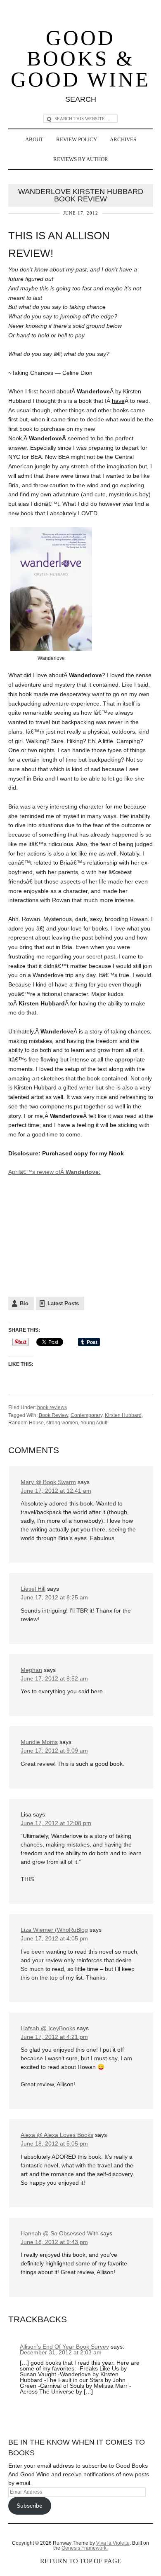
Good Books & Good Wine (80, 59)
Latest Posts (63, 1303)
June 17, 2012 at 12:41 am (56, 1491)
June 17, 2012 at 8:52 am (54, 1678)
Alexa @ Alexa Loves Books (57, 2135)
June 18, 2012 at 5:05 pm (54, 2144)
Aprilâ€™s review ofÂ (54, 1172)
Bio (24, 1303)
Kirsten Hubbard (123, 1415)
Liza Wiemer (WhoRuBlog (54, 1930)
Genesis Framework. (85, 2548)
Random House (26, 1423)
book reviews (52, 1407)
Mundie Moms (39, 1742)
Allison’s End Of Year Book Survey (64, 2347)
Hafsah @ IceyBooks (48, 2028)
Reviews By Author (81, 159)
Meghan (31, 1670)
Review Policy (77, 139)
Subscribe (30, 2506)
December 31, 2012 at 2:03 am (61, 2352)
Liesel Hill (33, 1589)
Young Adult (94, 1423)
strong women (62, 1423)
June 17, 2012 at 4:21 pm (54, 2037)
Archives (123, 139)
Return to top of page (81, 2561)
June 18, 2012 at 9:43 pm (54, 2242)
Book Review (53, 1415)
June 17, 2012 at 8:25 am (54, 1597)
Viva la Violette (113, 2543)
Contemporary (86, 1415)
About (34, 139)
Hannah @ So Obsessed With (60, 2233)
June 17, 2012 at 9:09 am (54, 1751)
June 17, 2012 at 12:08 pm (56, 1823)
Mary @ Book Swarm (48, 1482)
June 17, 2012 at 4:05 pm (54, 1938)
